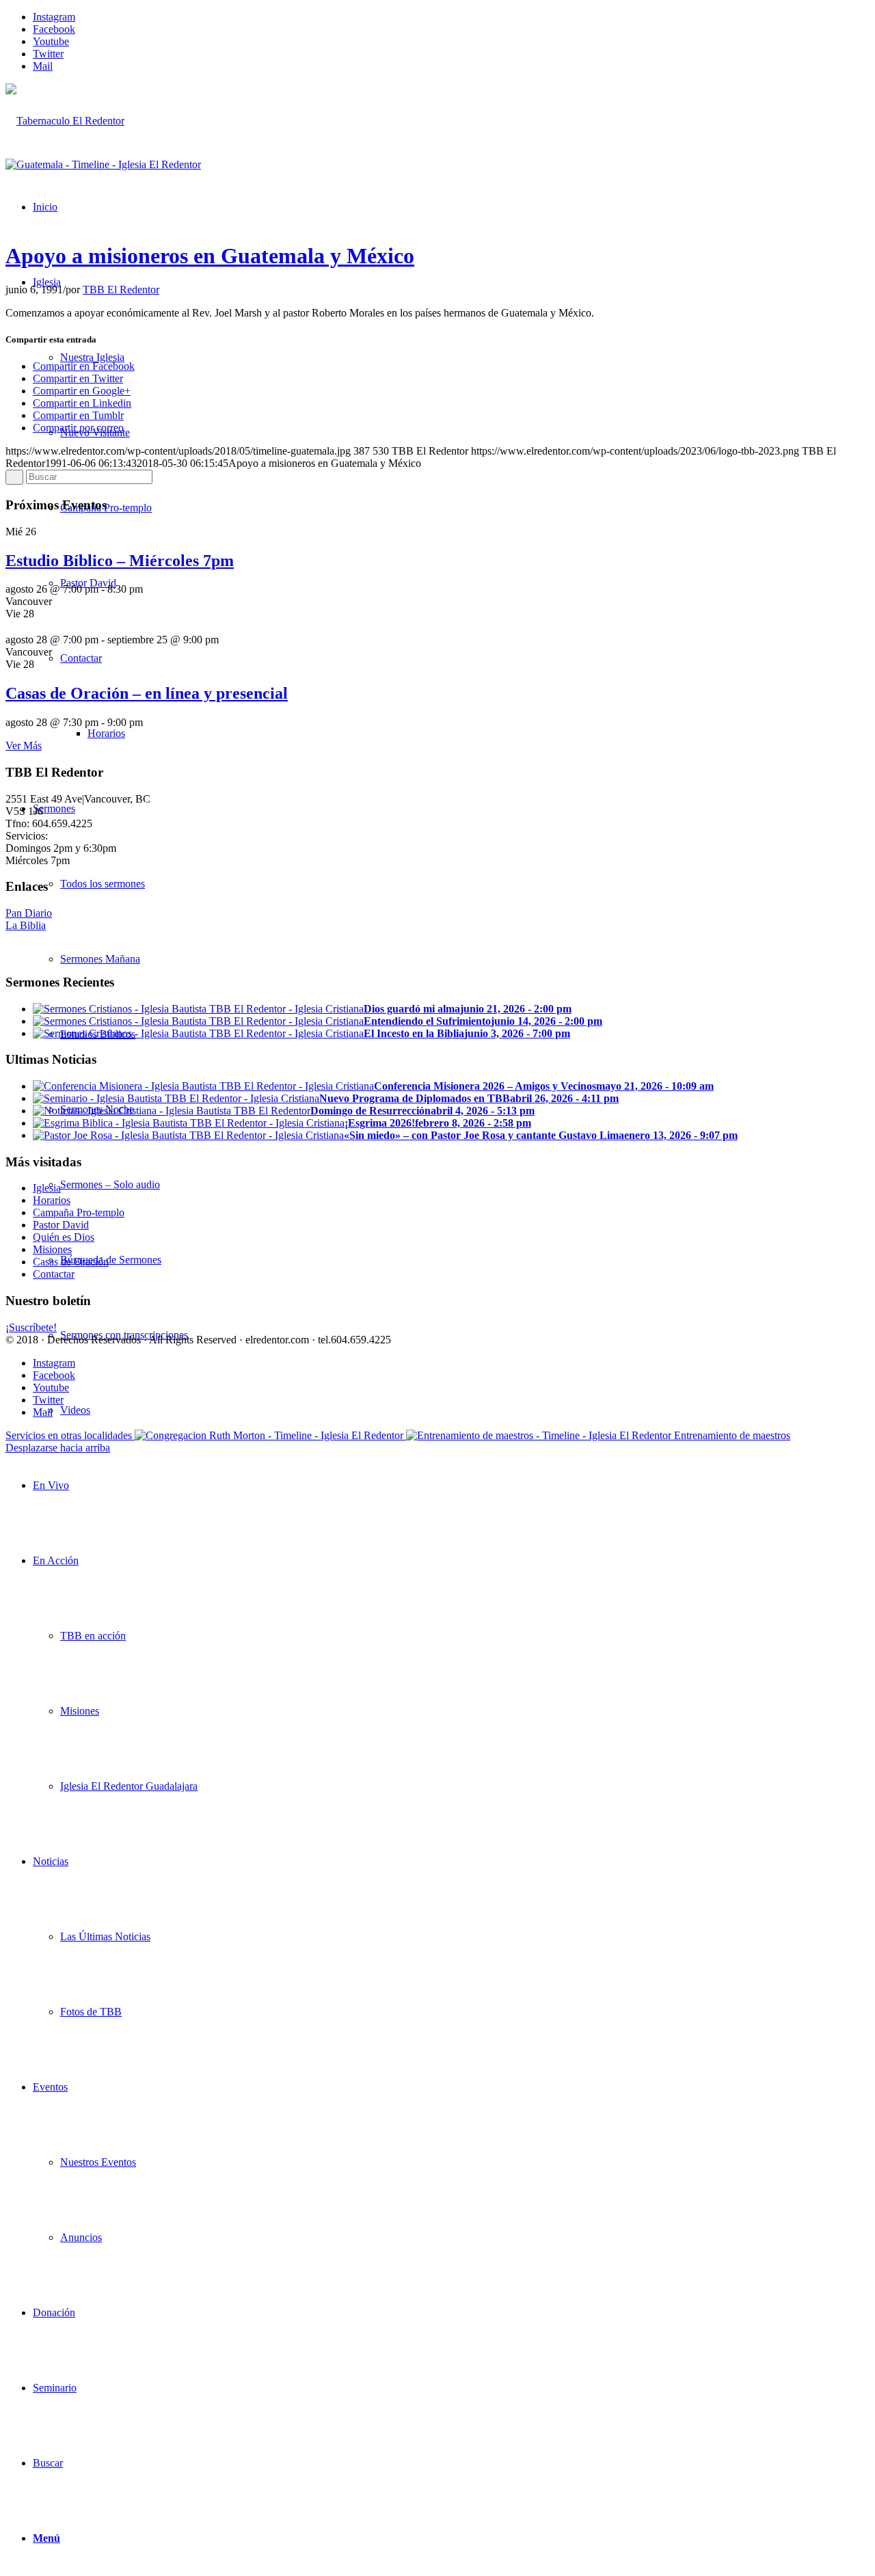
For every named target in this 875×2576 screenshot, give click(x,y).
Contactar (54, 1274)
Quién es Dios (64, 1237)
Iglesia (47, 1188)
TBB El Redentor (121, 290)
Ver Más (24, 746)
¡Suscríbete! (31, 1327)
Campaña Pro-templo (79, 1212)
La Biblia (26, 925)
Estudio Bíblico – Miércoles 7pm (120, 561)
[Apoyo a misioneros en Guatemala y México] (103, 164)
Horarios (52, 1200)
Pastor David (61, 1225)
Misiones (52, 1249)
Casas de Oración (71, 1262)
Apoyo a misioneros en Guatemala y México (210, 256)
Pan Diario (29, 913)
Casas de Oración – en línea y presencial (147, 693)
